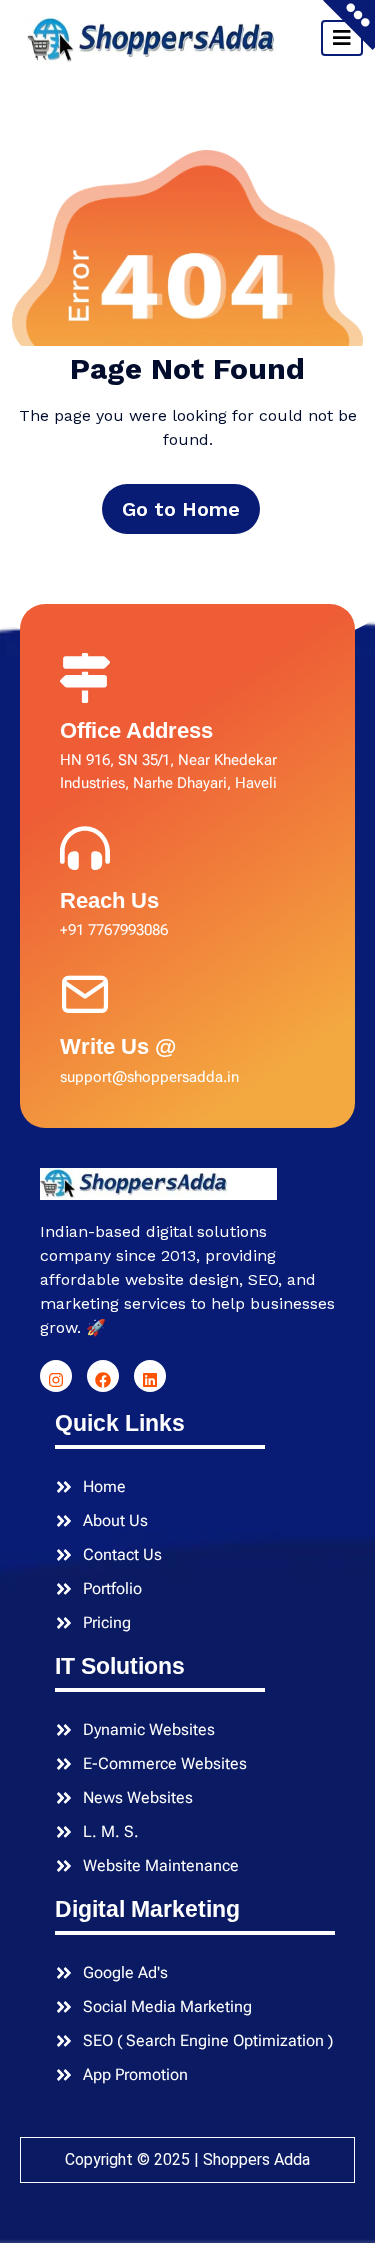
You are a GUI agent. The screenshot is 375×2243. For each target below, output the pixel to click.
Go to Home (181, 509)
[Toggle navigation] (342, 38)
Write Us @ (118, 1046)
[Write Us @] (85, 990)
